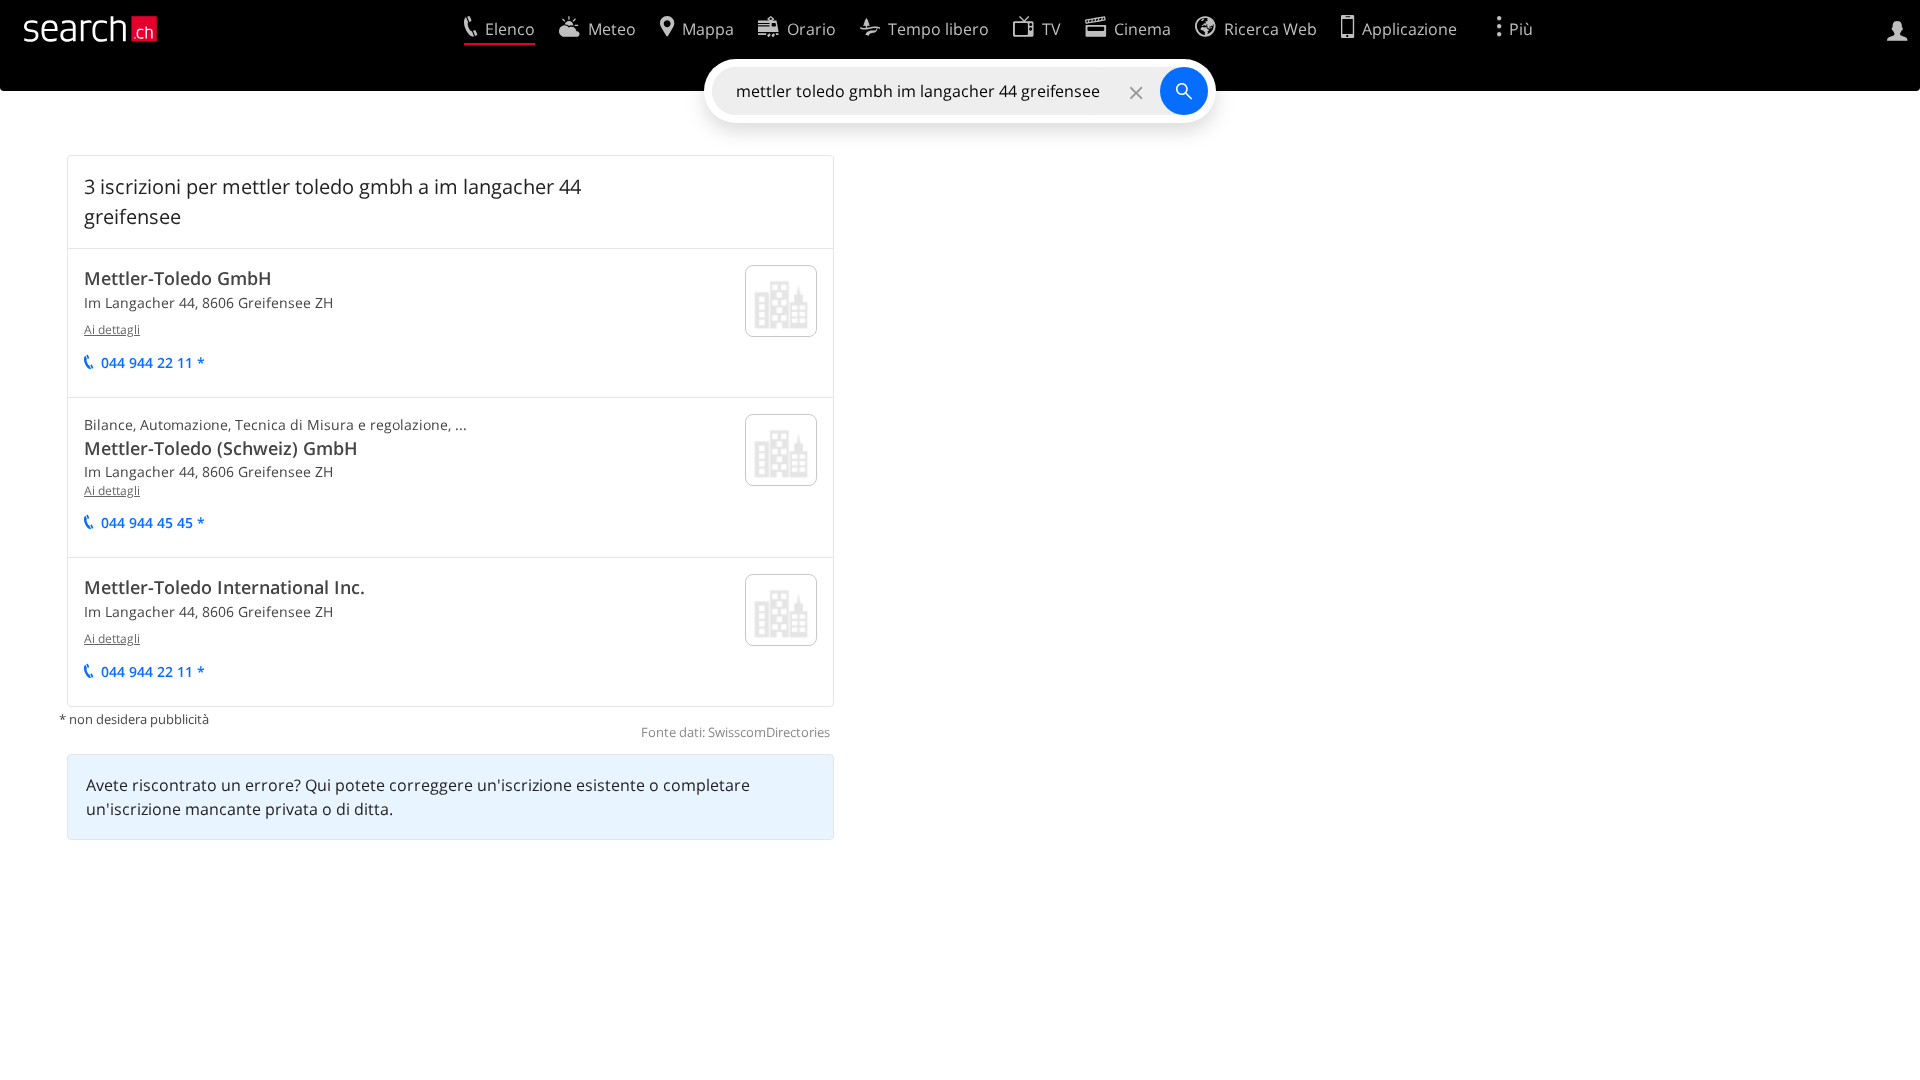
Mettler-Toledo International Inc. (224, 587)
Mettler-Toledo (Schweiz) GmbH (221, 448)
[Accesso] (1897, 29)
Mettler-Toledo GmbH (178, 278)
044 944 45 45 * (153, 522)
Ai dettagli (112, 329)
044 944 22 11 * (153, 362)
